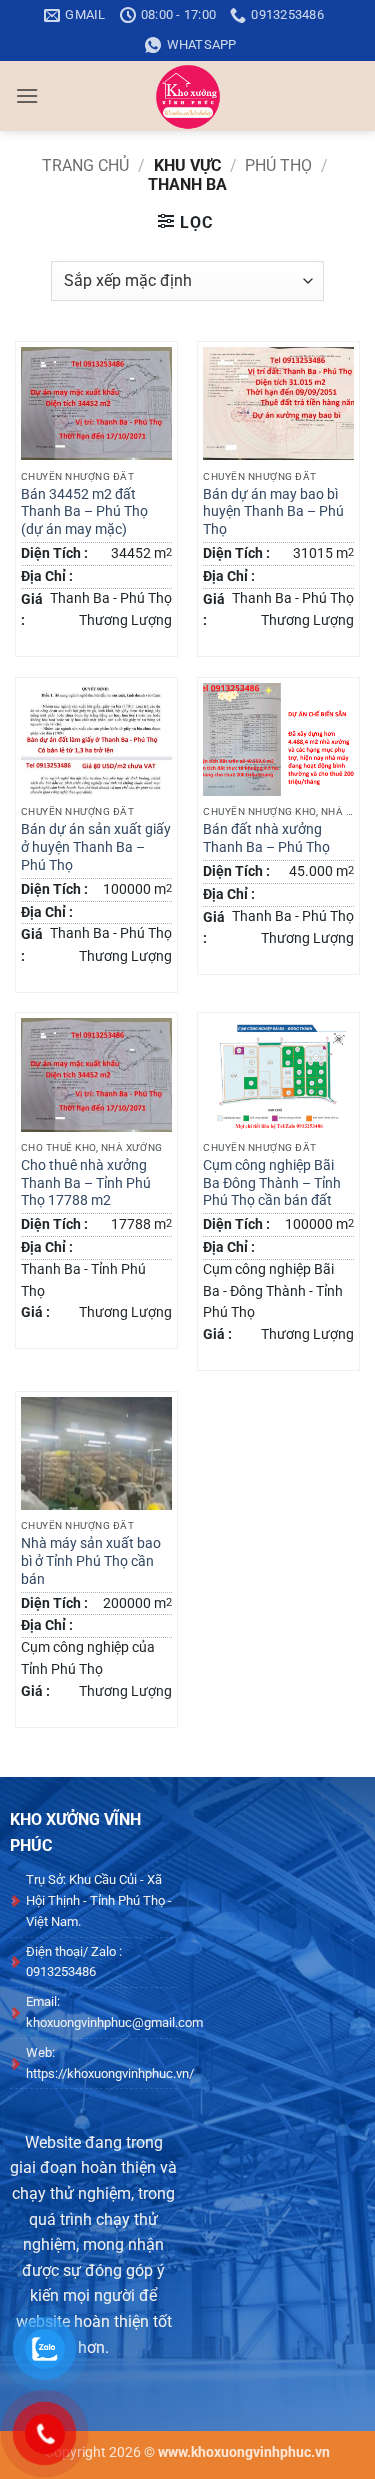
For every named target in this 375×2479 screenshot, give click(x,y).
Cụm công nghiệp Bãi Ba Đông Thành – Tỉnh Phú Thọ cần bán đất (272, 1182)
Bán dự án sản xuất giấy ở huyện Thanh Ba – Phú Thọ (96, 846)
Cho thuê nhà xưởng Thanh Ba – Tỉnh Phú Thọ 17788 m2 (86, 1182)
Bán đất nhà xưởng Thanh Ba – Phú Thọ (266, 838)
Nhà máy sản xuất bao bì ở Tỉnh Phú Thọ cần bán (91, 1560)
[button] (27, 95)
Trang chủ (85, 165)
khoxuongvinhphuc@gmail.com (114, 2022)
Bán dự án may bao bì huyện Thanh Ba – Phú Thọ (273, 511)
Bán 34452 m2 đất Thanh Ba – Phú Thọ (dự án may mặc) (84, 511)
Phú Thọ (278, 165)
